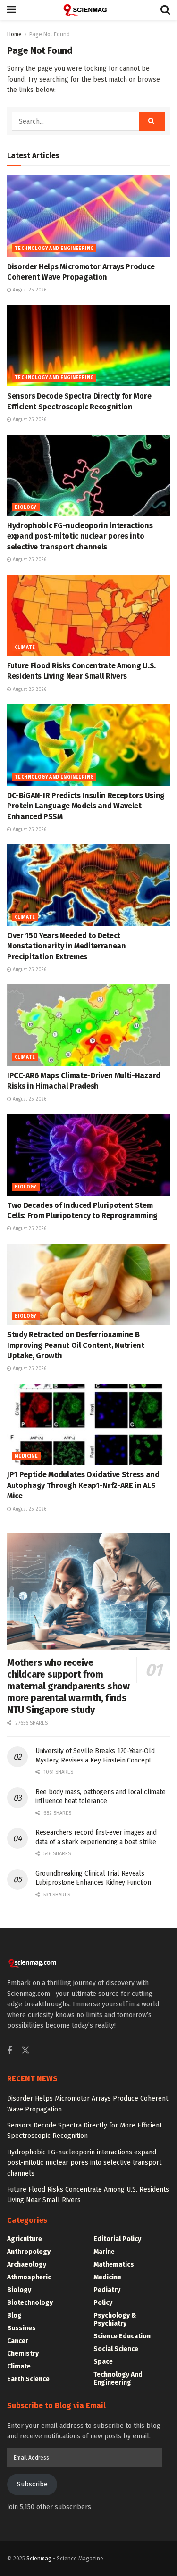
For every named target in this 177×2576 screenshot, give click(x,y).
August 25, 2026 (29, 290)
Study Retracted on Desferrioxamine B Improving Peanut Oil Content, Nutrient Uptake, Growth (76, 1345)
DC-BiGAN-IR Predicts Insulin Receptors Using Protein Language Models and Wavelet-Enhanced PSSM (86, 806)
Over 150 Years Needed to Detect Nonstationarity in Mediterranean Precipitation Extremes (67, 946)
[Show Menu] (12, 10)
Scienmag (39, 2559)
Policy (103, 2303)
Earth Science (28, 2379)
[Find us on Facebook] (9, 2051)
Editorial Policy (117, 2239)
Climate (25, 648)
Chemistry (23, 2354)
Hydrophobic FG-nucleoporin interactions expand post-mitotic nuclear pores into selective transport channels (80, 536)
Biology (26, 507)
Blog (14, 2315)
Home (14, 34)
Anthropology (29, 2252)
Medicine (26, 1456)
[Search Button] (165, 10)
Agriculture (25, 2239)
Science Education (122, 2336)
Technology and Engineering (54, 249)
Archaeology (27, 2264)
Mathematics (114, 2264)
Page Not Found (50, 34)
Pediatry (107, 2290)
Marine (104, 2252)
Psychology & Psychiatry (115, 2319)
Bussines (21, 2328)
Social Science (116, 2349)
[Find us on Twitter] (25, 2051)
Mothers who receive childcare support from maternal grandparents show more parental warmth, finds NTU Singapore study (68, 1686)
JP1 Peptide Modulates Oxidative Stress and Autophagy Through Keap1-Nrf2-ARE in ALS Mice (83, 1485)
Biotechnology (30, 2303)
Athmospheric (29, 2277)
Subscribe (32, 2484)
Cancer (18, 2341)
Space (103, 2362)
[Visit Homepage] (88, 10)
